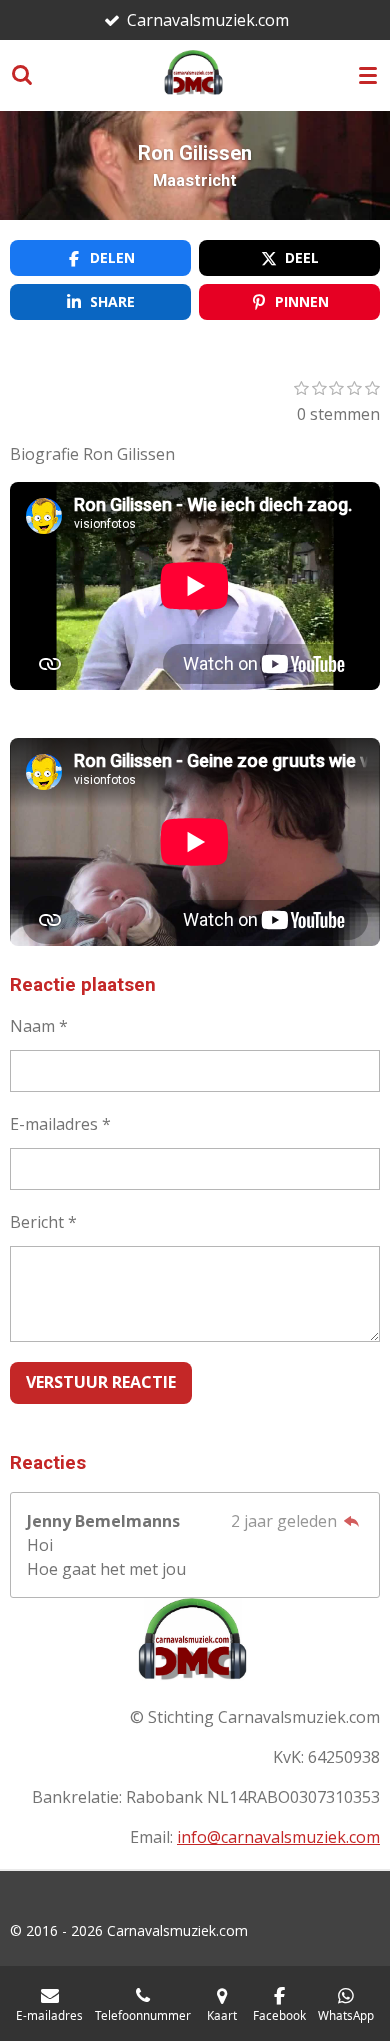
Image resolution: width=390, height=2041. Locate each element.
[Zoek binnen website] (22, 75)
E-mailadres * (60, 1124)
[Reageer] (352, 1521)
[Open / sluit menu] (368, 75)
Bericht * (43, 1222)
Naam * (39, 1026)
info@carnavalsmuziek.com (278, 1837)
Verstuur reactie (101, 1382)
